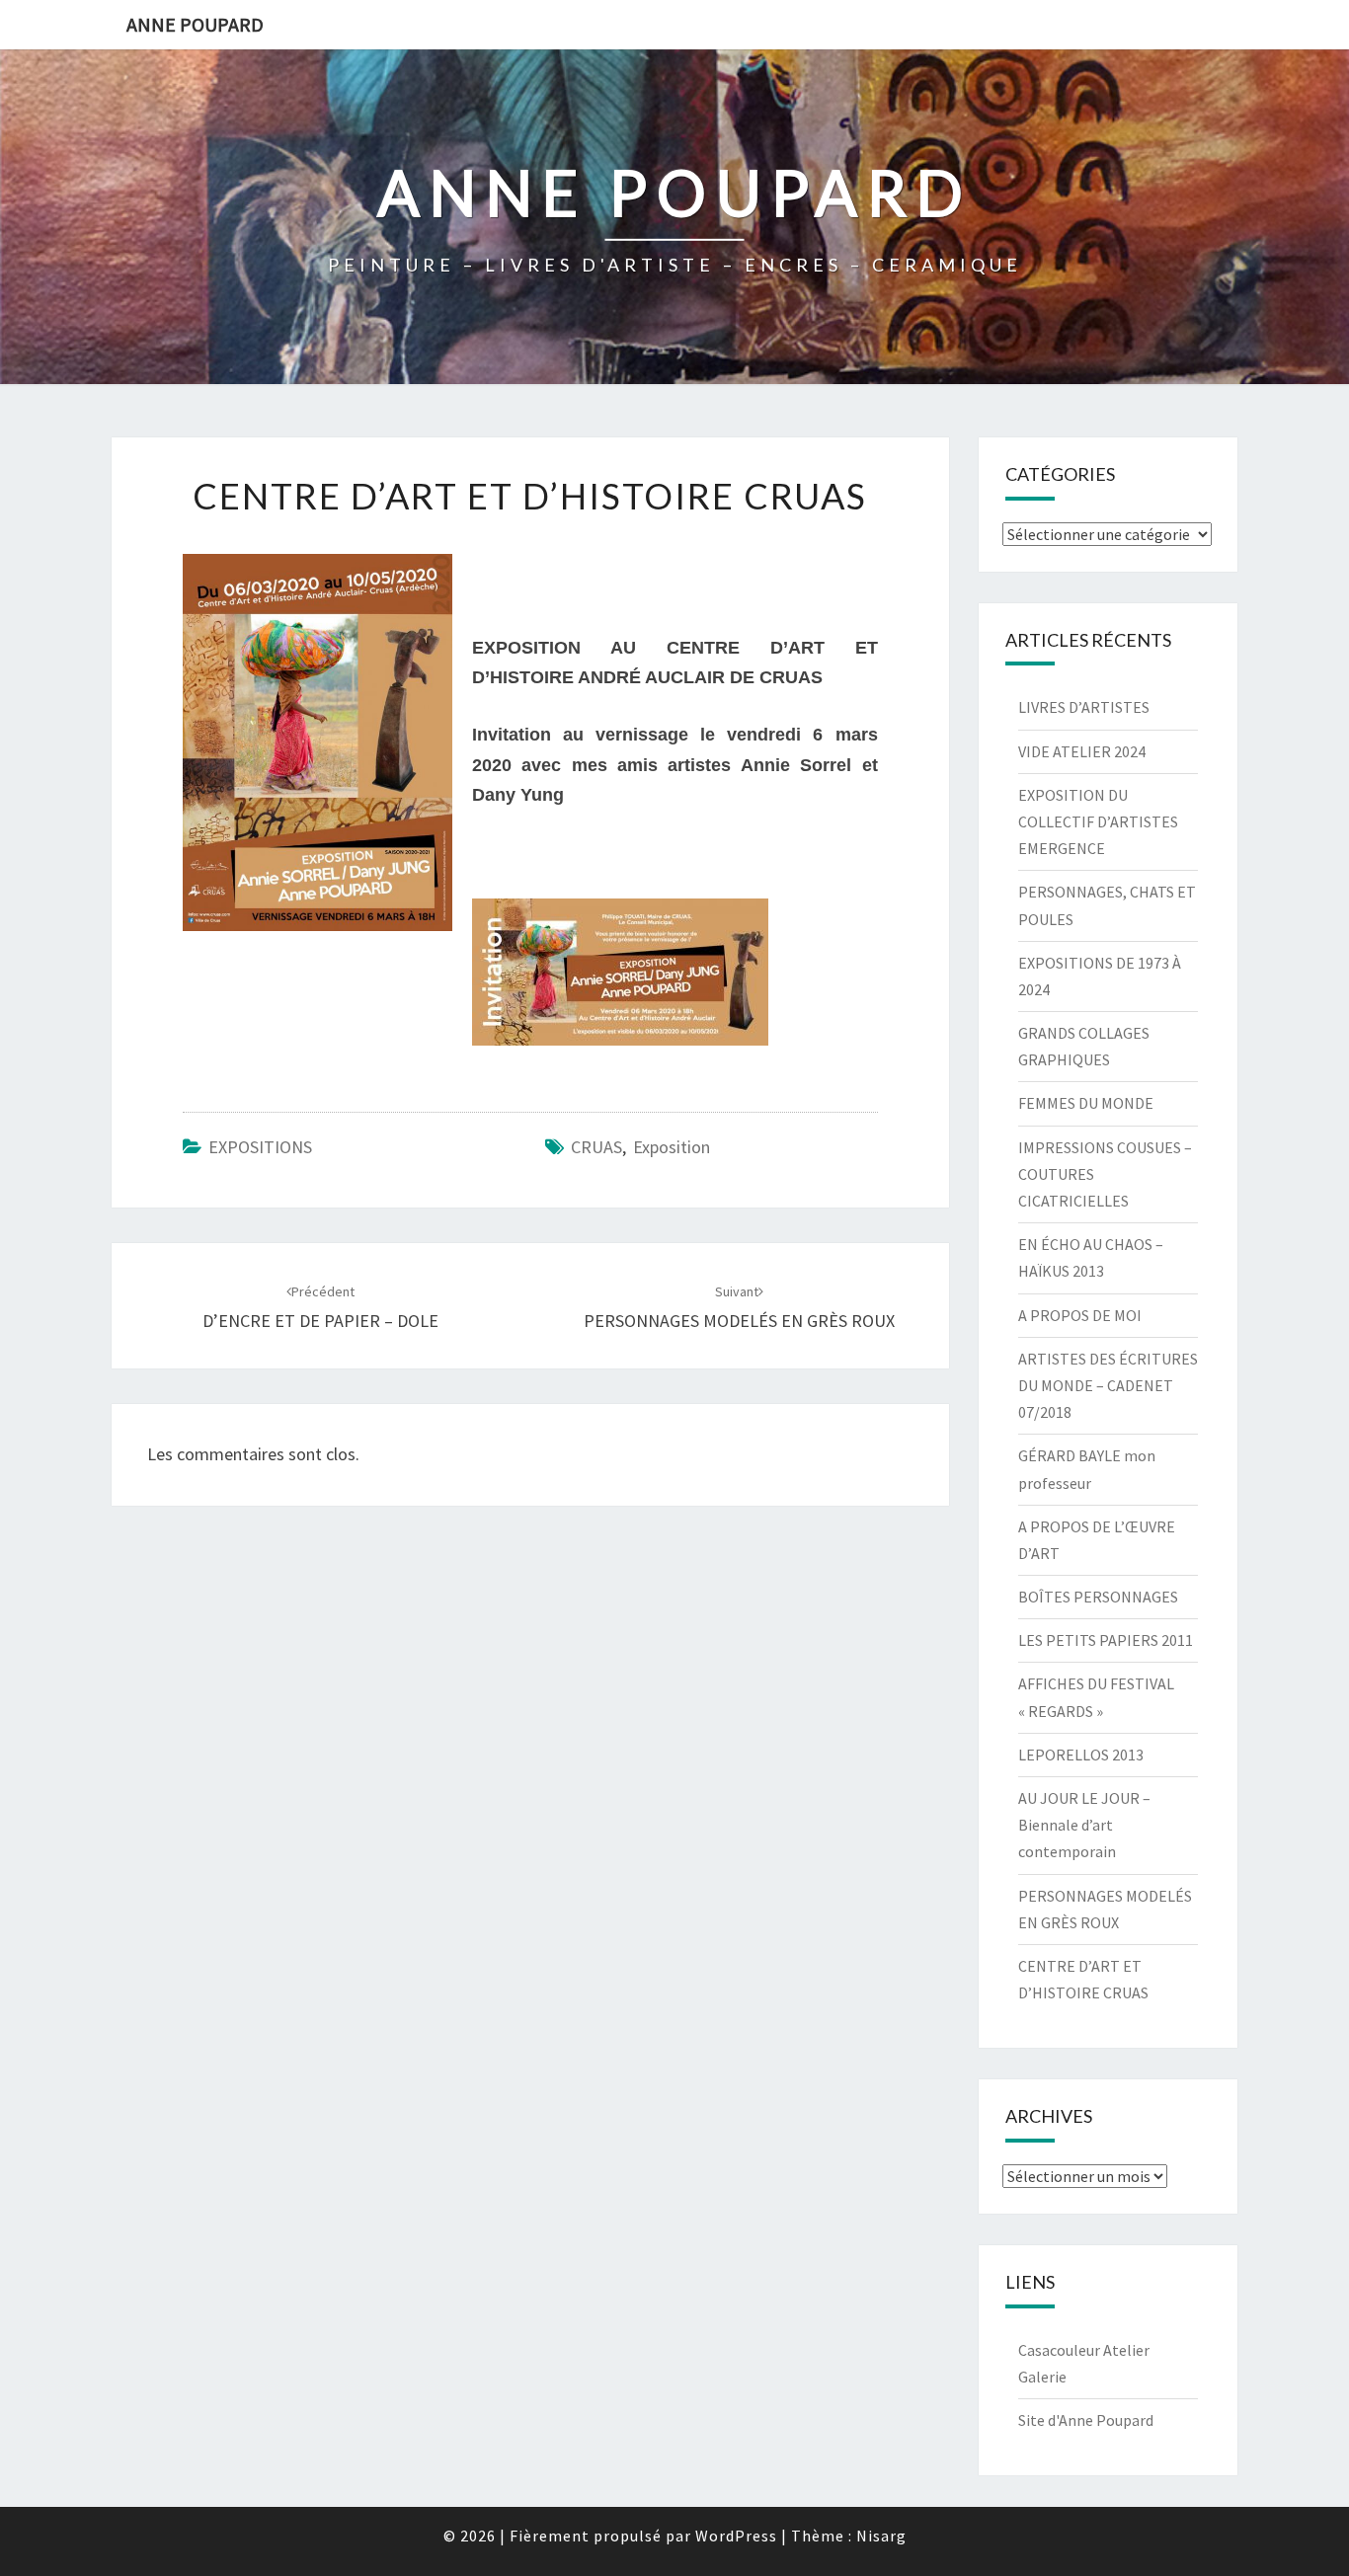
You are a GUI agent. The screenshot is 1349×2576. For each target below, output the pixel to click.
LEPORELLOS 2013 (1081, 1755)
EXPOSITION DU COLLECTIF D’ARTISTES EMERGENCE (1098, 821)
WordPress (736, 2536)
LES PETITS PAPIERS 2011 (1106, 1640)
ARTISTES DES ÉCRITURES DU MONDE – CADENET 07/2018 (1108, 1385)
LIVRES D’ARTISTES (1084, 707)
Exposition (672, 1147)
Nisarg (881, 2536)
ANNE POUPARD (195, 24)
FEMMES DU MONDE (1086, 1103)
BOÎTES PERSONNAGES (1098, 1597)
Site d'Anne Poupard (1086, 2420)
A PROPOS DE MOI (1080, 1315)
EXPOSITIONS (260, 1147)
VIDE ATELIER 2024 (1082, 751)
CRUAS (596, 1147)
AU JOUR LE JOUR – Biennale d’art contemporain (1084, 1825)
